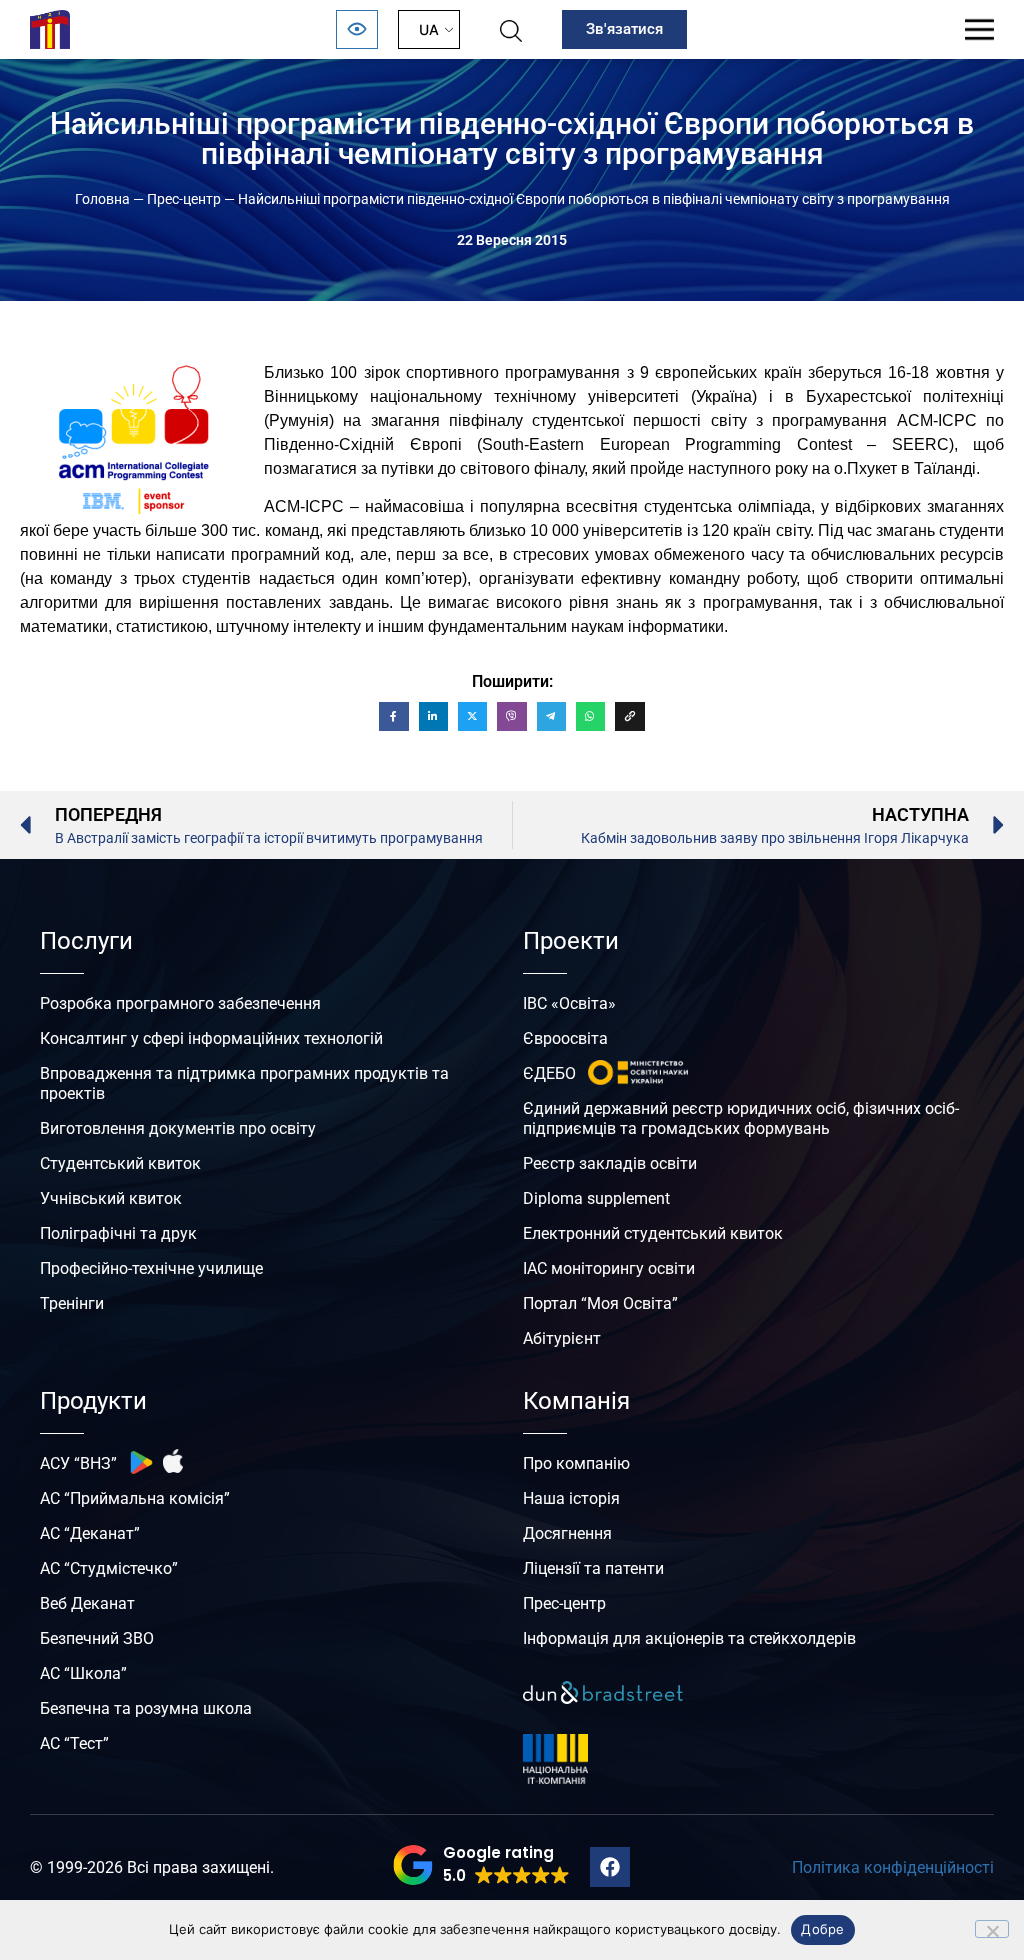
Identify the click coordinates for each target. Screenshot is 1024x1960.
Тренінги (72, 1303)
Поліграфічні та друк (118, 1233)
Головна (102, 199)
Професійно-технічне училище (151, 1268)
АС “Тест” (74, 1743)
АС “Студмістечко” (109, 1568)
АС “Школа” (83, 1673)
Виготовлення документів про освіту (178, 1128)
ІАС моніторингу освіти (609, 1268)
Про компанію (576, 1463)
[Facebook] (610, 1867)
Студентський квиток (120, 1163)
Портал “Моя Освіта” (600, 1303)
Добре (822, 1929)
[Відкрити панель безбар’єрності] (357, 29)
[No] (992, 1929)
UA (429, 29)
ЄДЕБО (549, 1073)
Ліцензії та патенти (593, 1568)
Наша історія (571, 1498)
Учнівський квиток (111, 1198)
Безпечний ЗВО (97, 1638)
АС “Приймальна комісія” (135, 1498)
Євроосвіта (565, 1038)
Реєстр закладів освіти (610, 1163)
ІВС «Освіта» (569, 1003)
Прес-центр (184, 199)
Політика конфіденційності (893, 1867)
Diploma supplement (596, 1198)
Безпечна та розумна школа (146, 1708)
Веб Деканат (87, 1603)
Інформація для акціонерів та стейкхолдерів (689, 1638)
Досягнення (567, 1533)
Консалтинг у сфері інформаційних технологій (211, 1038)
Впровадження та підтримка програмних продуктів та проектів (244, 1083)
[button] (481, 1865)
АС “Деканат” (90, 1533)
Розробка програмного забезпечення (180, 1003)
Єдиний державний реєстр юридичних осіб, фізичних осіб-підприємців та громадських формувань (741, 1118)
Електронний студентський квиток (653, 1233)
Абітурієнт (562, 1338)
